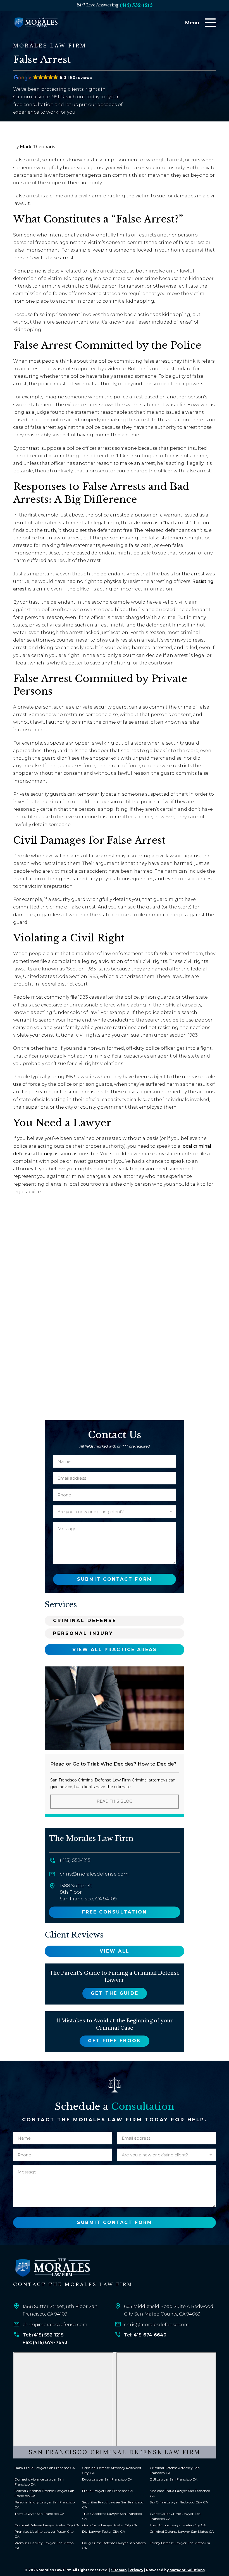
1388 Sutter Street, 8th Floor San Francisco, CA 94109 (60, 2310)
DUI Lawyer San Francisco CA (174, 2480)
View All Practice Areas (115, 1650)
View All (115, 1951)
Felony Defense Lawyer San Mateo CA (180, 2543)
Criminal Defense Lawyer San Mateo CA (182, 2532)
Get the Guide (115, 1993)
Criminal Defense (85, 1621)
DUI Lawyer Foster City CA (104, 2532)
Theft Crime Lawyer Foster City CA (178, 2525)
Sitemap (119, 2570)
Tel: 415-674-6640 (145, 2335)
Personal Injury (83, 1633)
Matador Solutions (187, 2570)
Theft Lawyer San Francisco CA (40, 2514)
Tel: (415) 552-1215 (43, 2335)
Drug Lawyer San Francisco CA (107, 2480)
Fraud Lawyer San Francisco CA (108, 2491)
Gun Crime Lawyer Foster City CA (110, 2525)
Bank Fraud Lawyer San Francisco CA (45, 2468)
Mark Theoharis (38, 147)
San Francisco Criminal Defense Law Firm (115, 2452)
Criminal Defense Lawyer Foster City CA (47, 2525)
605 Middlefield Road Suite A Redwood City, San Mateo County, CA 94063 (169, 2310)
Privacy (136, 2570)
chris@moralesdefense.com (94, 1874)
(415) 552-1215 (136, 5)
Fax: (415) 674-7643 (45, 2342)
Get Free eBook (115, 2041)
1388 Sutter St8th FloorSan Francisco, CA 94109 (88, 1892)
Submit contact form (115, 1579)
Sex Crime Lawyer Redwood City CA (179, 2502)
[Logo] (52, 2268)
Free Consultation (115, 1912)
